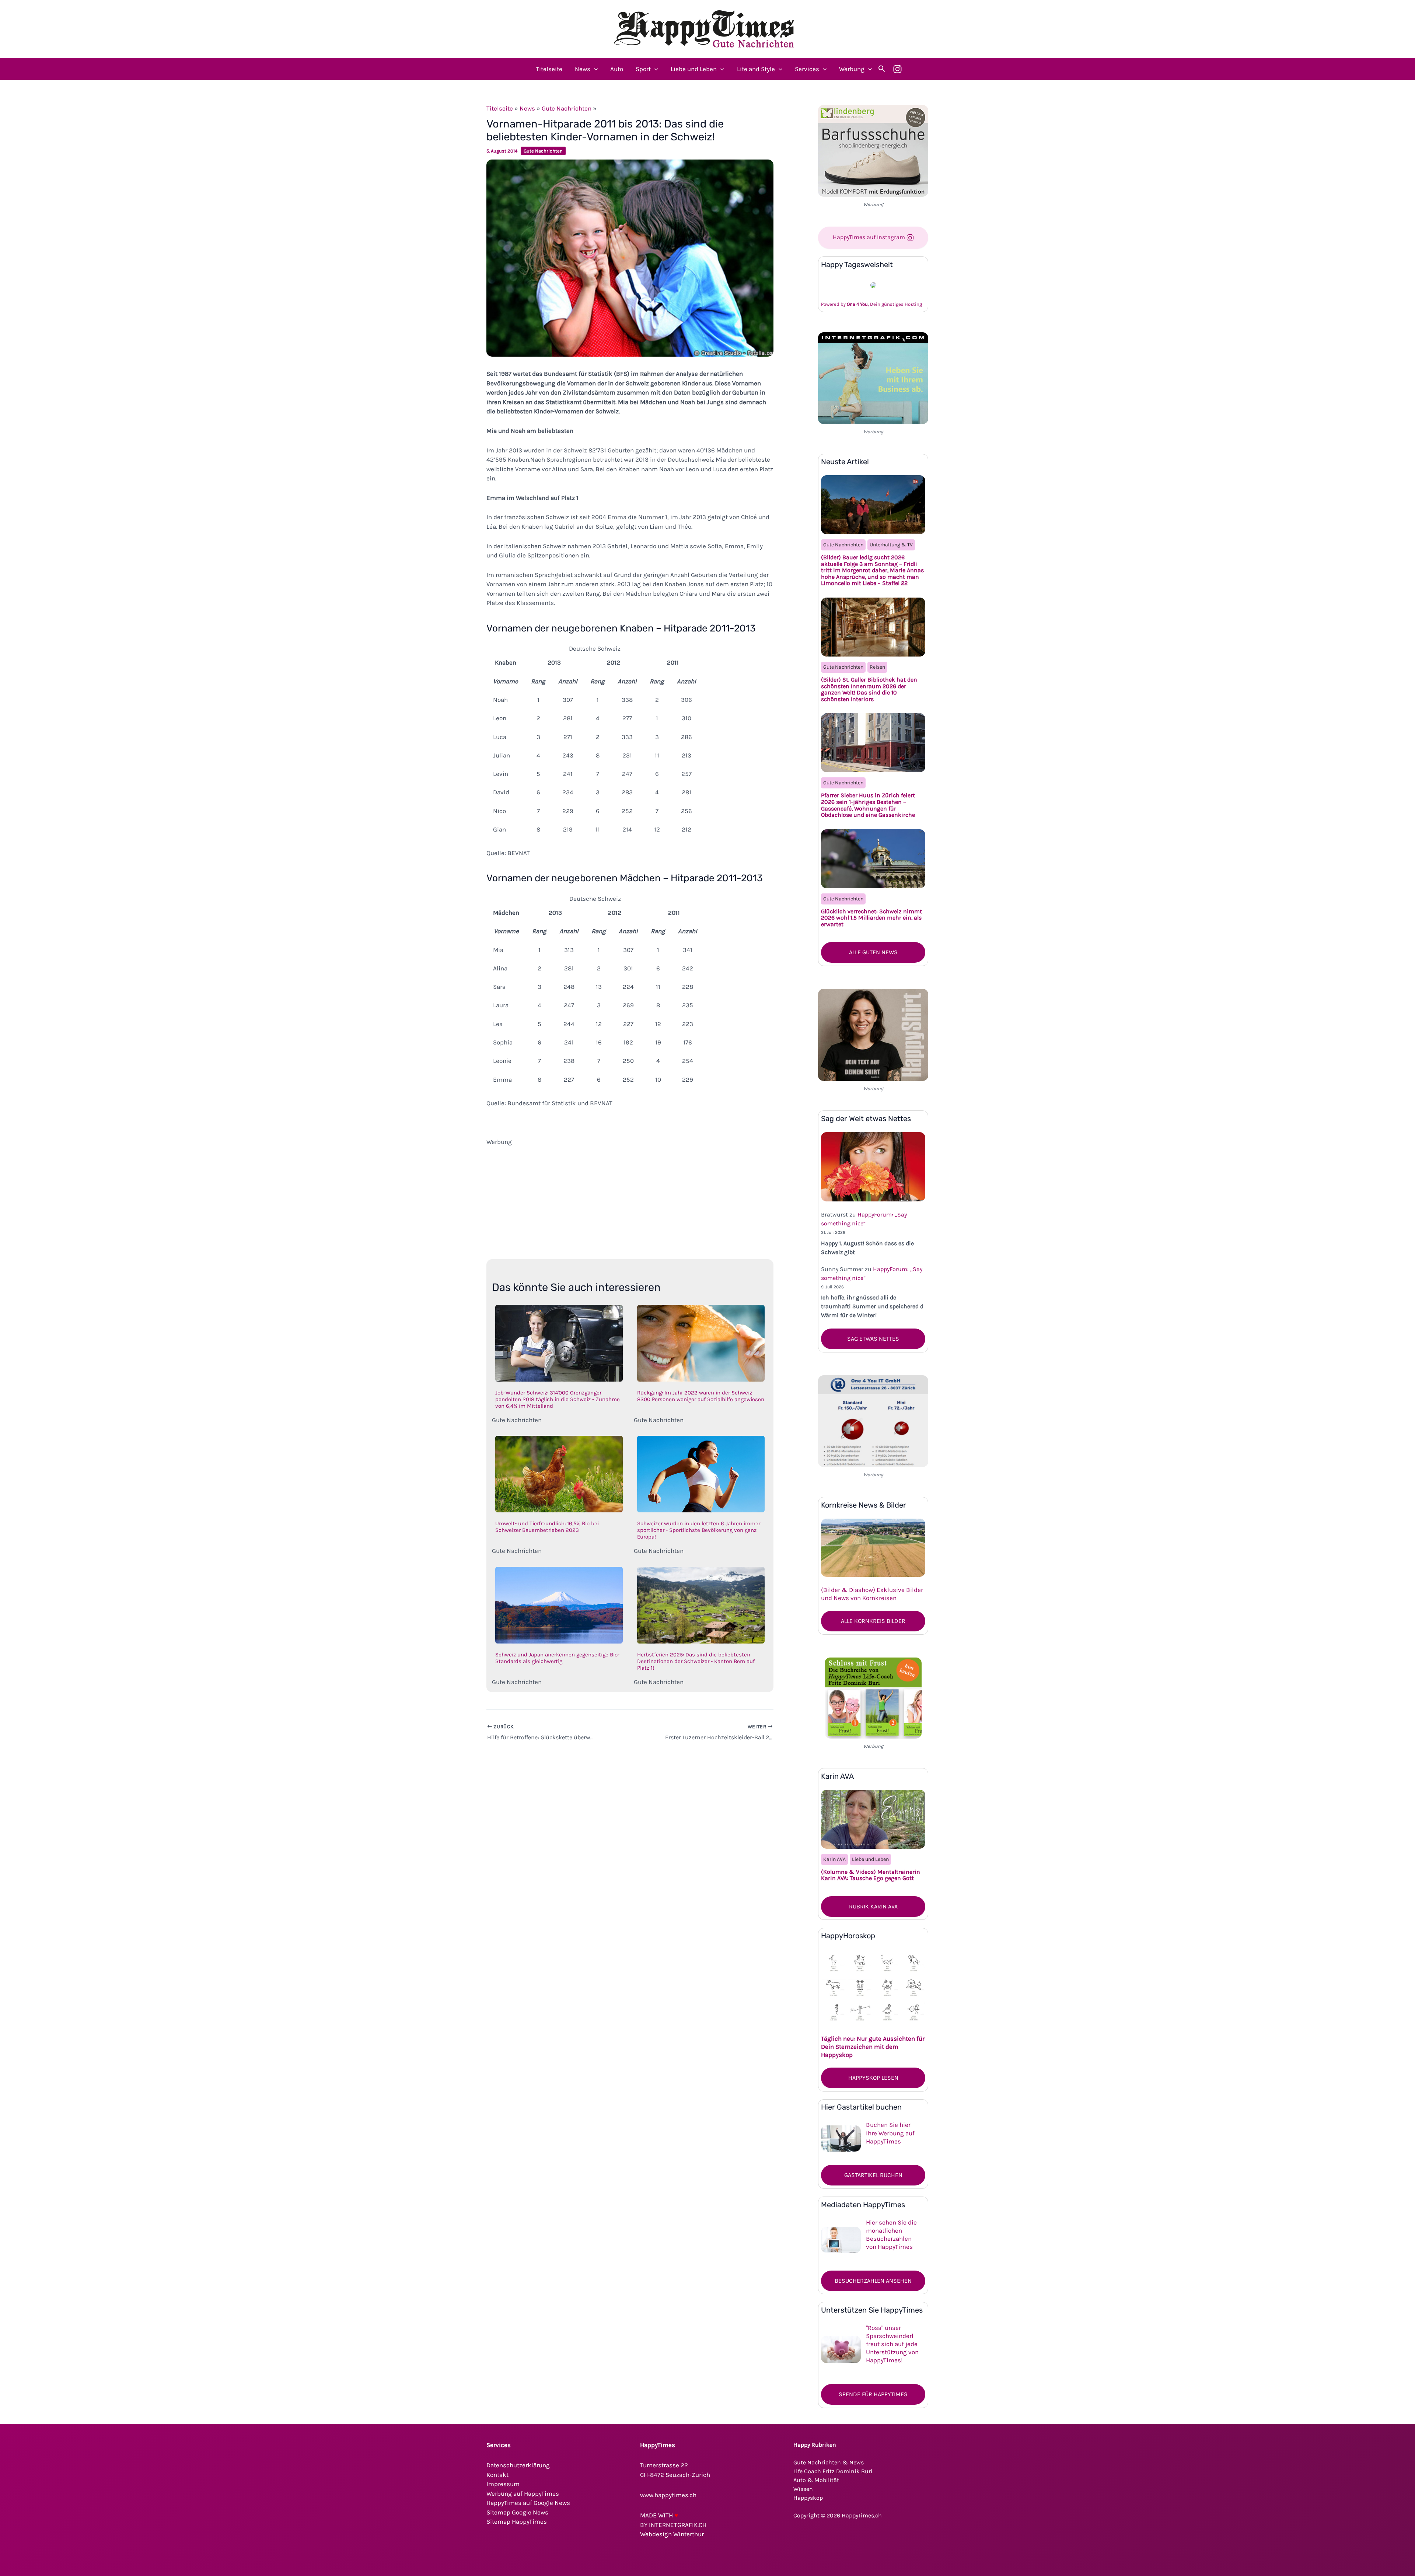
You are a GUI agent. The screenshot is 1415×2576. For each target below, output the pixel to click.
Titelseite (549, 69)
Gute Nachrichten (567, 108)
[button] (594, 69)
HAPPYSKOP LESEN (873, 2078)
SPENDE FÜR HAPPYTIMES (873, 2394)
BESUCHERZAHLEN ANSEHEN (873, 2281)
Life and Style (756, 69)
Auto (617, 69)
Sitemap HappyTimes (517, 2521)
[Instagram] (897, 69)
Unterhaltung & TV (891, 545)
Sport (643, 69)
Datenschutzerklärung (518, 2465)
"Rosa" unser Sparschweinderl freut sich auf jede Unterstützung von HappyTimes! (892, 2344)
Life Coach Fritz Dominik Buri (833, 2471)
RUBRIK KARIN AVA (873, 1906)
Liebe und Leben (694, 69)
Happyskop (808, 2498)
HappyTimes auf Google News (528, 2503)
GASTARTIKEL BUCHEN (873, 2175)
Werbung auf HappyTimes (523, 2493)
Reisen (877, 667)
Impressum (503, 2484)
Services (807, 69)
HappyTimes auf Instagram (870, 237)
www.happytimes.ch (668, 2495)
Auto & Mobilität (816, 2480)
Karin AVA (834, 1859)
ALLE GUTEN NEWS (873, 952)
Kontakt (497, 2475)
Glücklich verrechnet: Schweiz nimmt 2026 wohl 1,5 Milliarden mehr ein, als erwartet (871, 918)
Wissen (803, 2489)
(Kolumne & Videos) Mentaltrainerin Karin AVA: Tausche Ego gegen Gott (871, 1875)
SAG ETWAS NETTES (873, 1339)
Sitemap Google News (517, 2512)
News (583, 69)
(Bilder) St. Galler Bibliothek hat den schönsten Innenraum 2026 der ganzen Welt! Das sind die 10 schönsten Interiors (869, 689)
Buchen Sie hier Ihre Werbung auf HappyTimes (890, 2133)
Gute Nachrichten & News (829, 2462)
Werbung (852, 69)
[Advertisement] (630, 1198)
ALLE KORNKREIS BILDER (873, 1621)
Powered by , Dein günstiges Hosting (871, 304)
